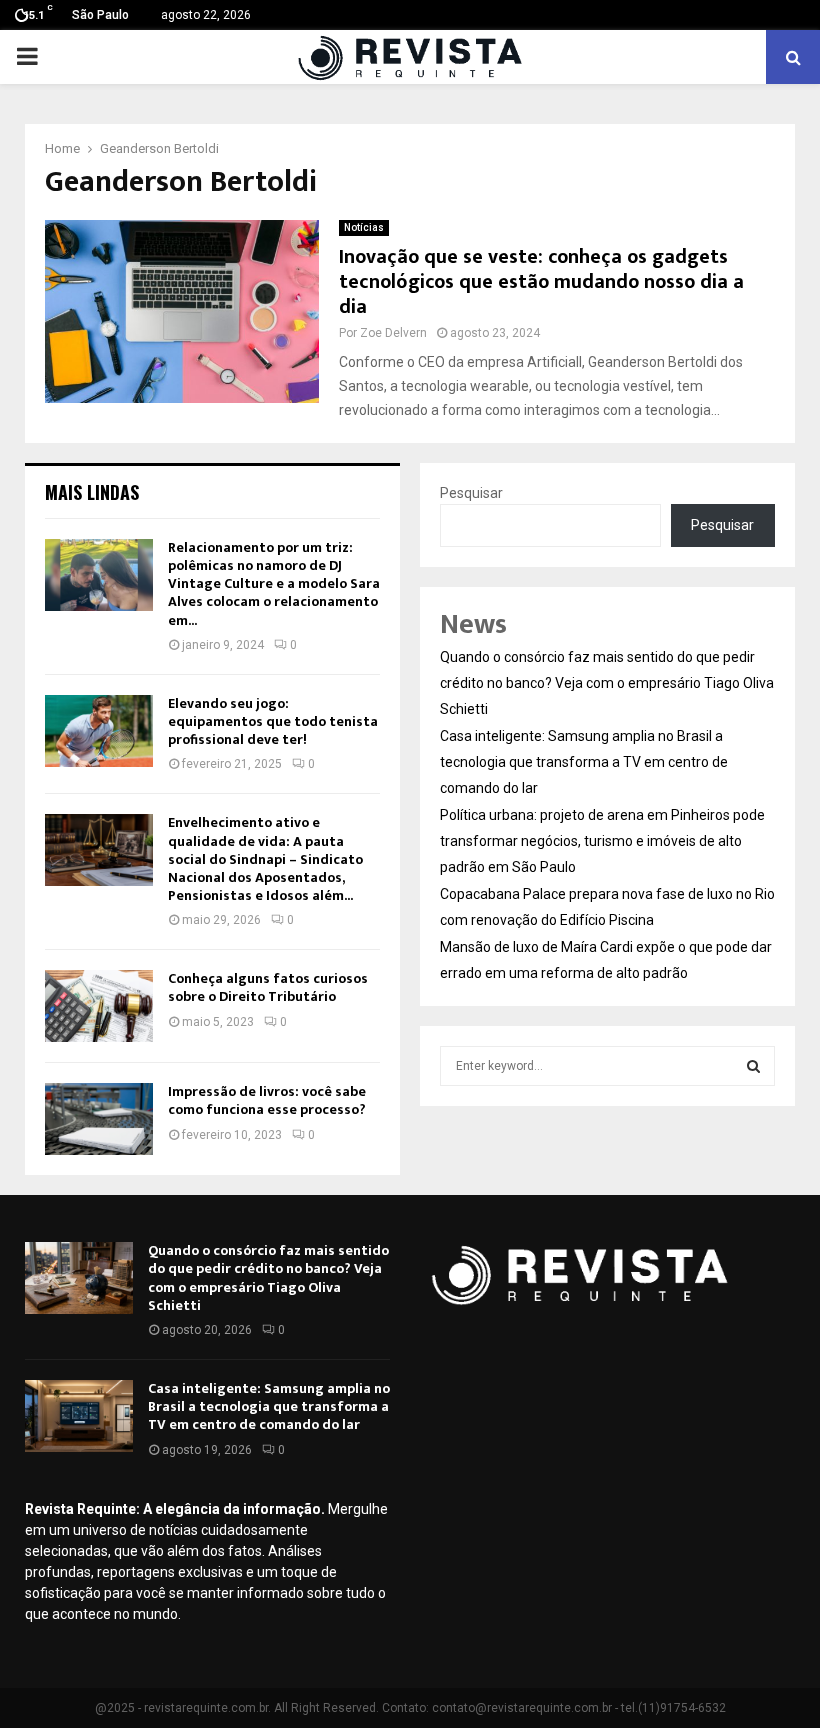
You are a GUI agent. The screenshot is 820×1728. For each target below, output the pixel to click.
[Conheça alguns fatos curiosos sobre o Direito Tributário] (99, 1006)
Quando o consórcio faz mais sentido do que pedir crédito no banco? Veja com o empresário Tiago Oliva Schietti (607, 683)
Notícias (364, 227)
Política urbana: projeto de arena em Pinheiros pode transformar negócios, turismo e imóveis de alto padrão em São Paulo (602, 841)
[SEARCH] (753, 1066)
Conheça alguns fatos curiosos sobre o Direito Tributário (268, 987)
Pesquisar (471, 493)
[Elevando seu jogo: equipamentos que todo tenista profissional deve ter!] (99, 731)
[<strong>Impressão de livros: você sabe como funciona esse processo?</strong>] (99, 1119)
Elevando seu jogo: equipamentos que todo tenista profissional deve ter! (273, 721)
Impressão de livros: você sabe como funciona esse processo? (267, 1100)
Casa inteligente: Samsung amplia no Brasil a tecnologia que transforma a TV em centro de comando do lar (584, 762)
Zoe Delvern (393, 333)
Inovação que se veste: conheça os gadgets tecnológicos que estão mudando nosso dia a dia (541, 282)
